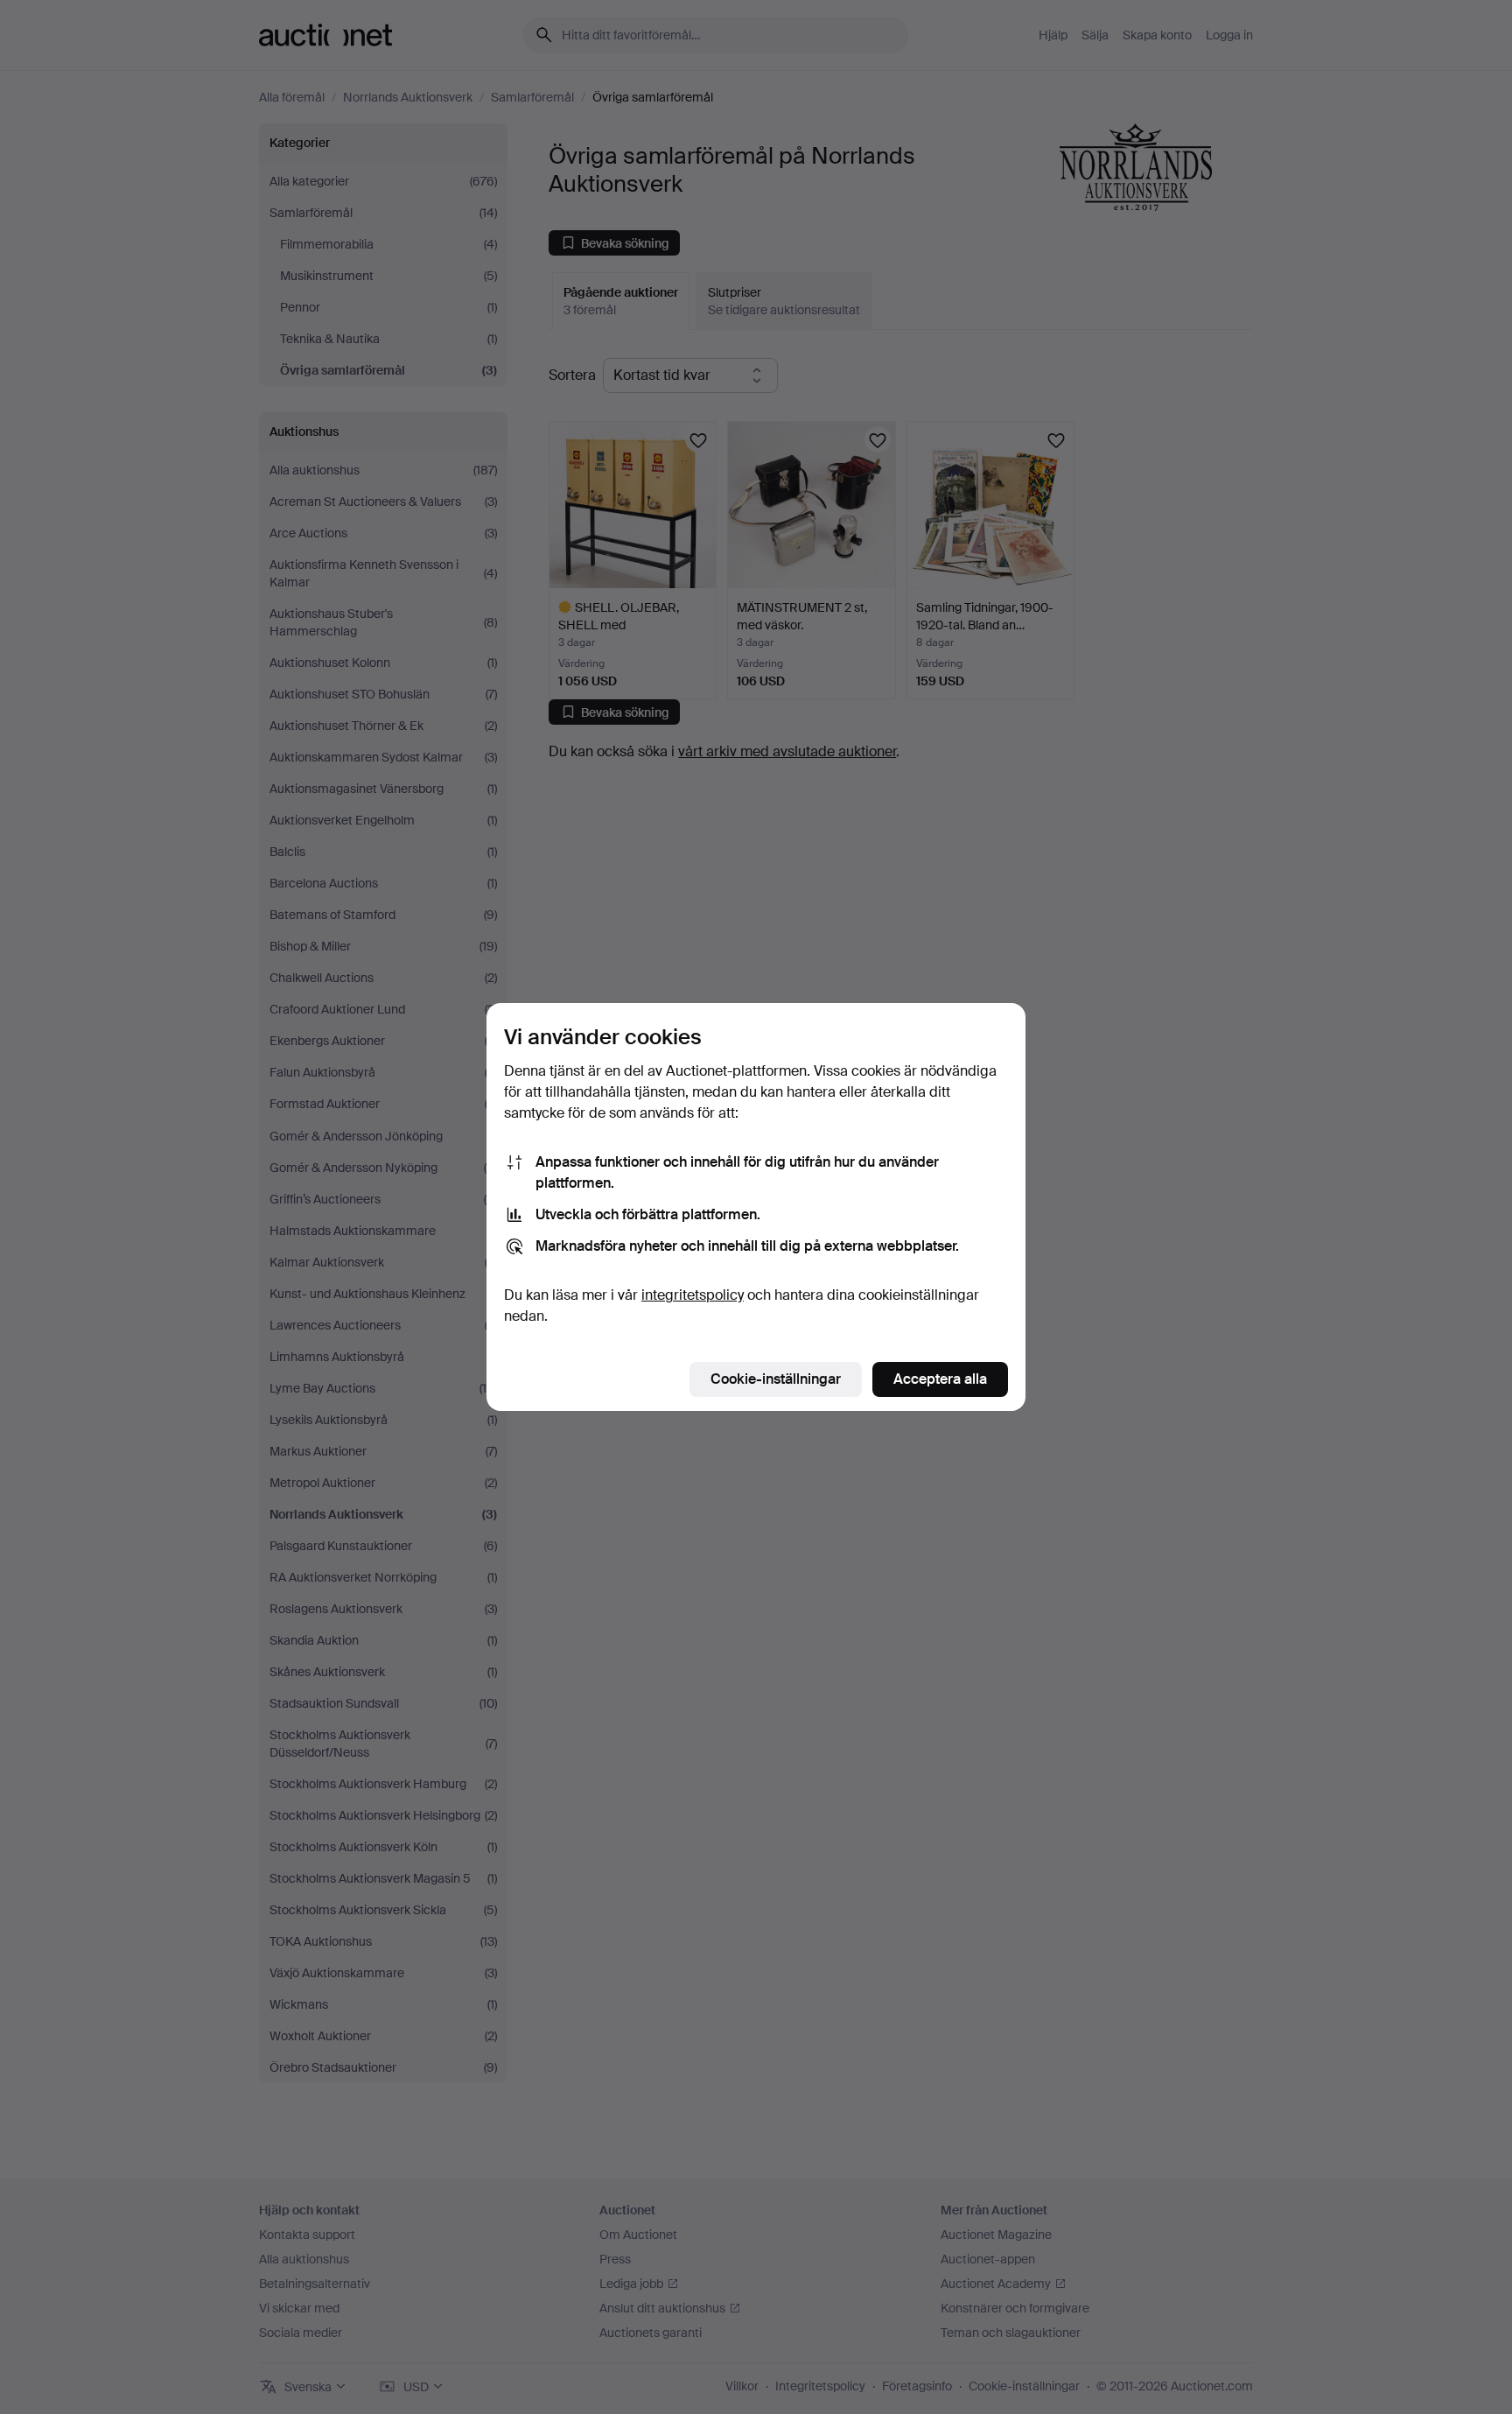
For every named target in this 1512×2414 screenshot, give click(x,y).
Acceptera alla (940, 1379)
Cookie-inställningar (776, 1379)
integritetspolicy (693, 1295)
